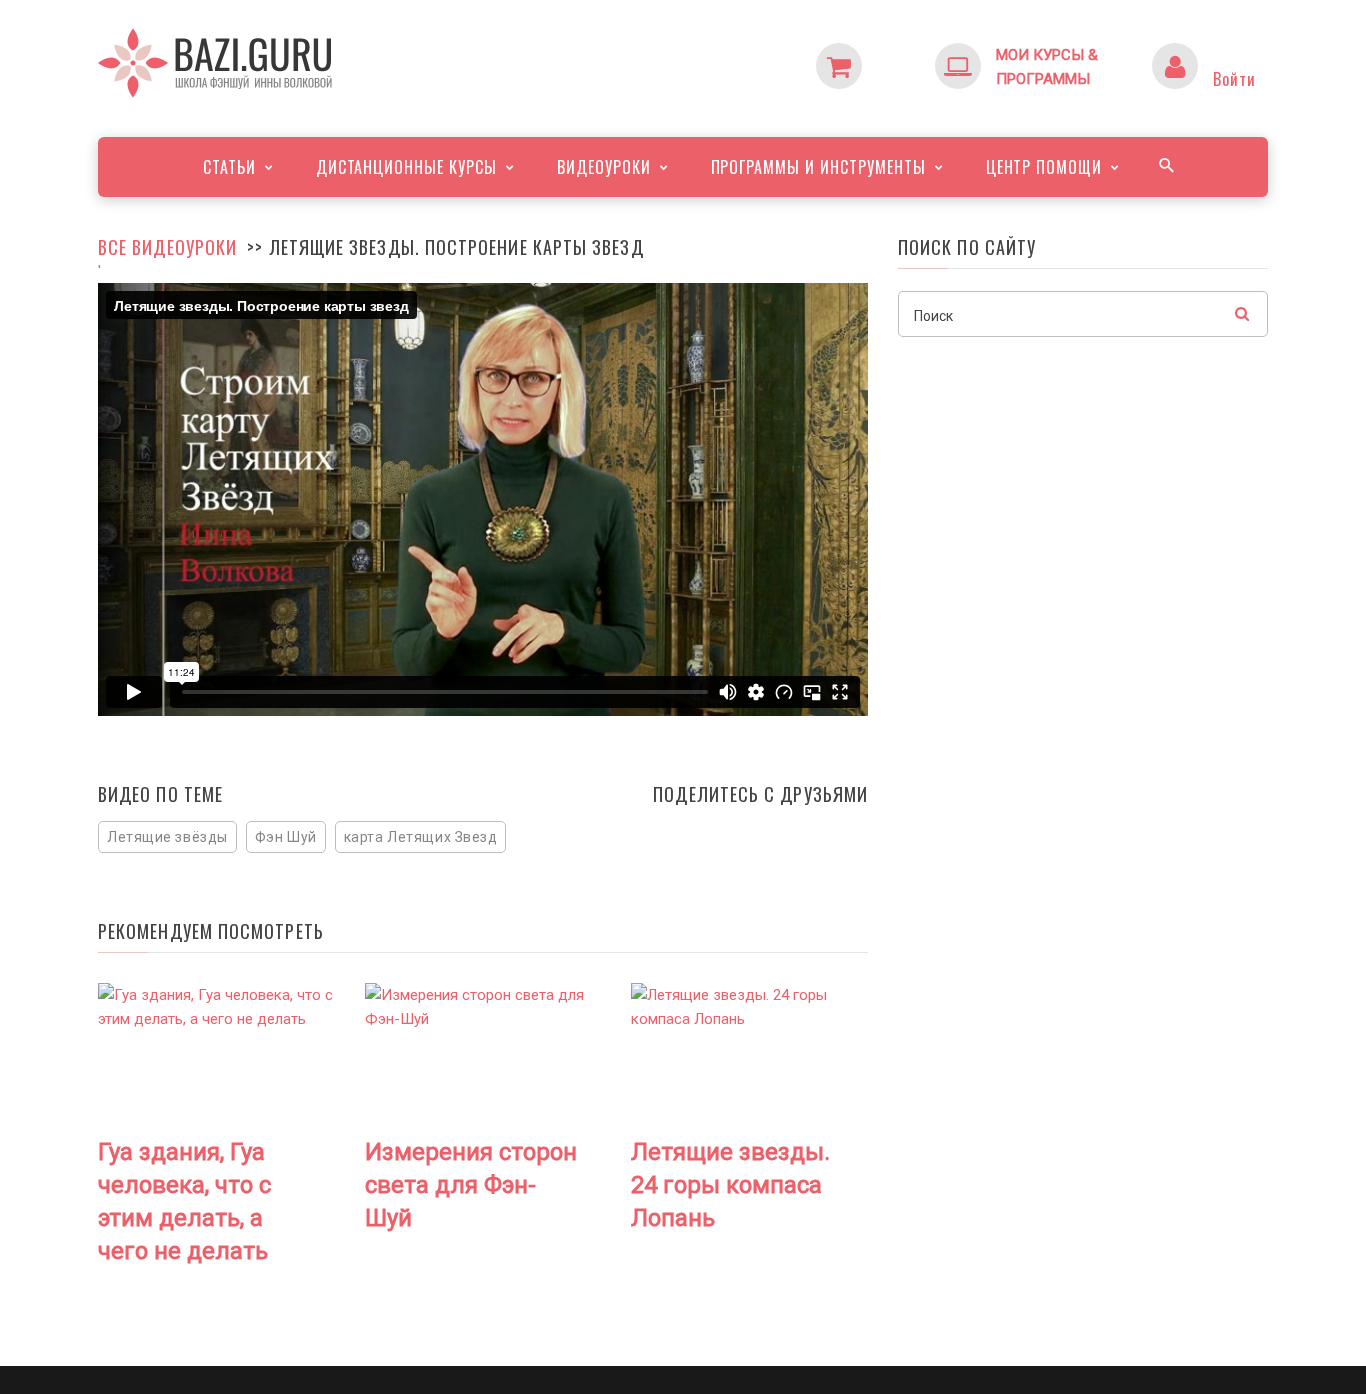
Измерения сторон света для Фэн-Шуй (471, 1185)
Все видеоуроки (167, 247)
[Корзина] (879, 55)
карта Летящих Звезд (421, 837)
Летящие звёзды (167, 837)
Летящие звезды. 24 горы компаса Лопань (730, 1185)
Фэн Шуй (286, 837)
